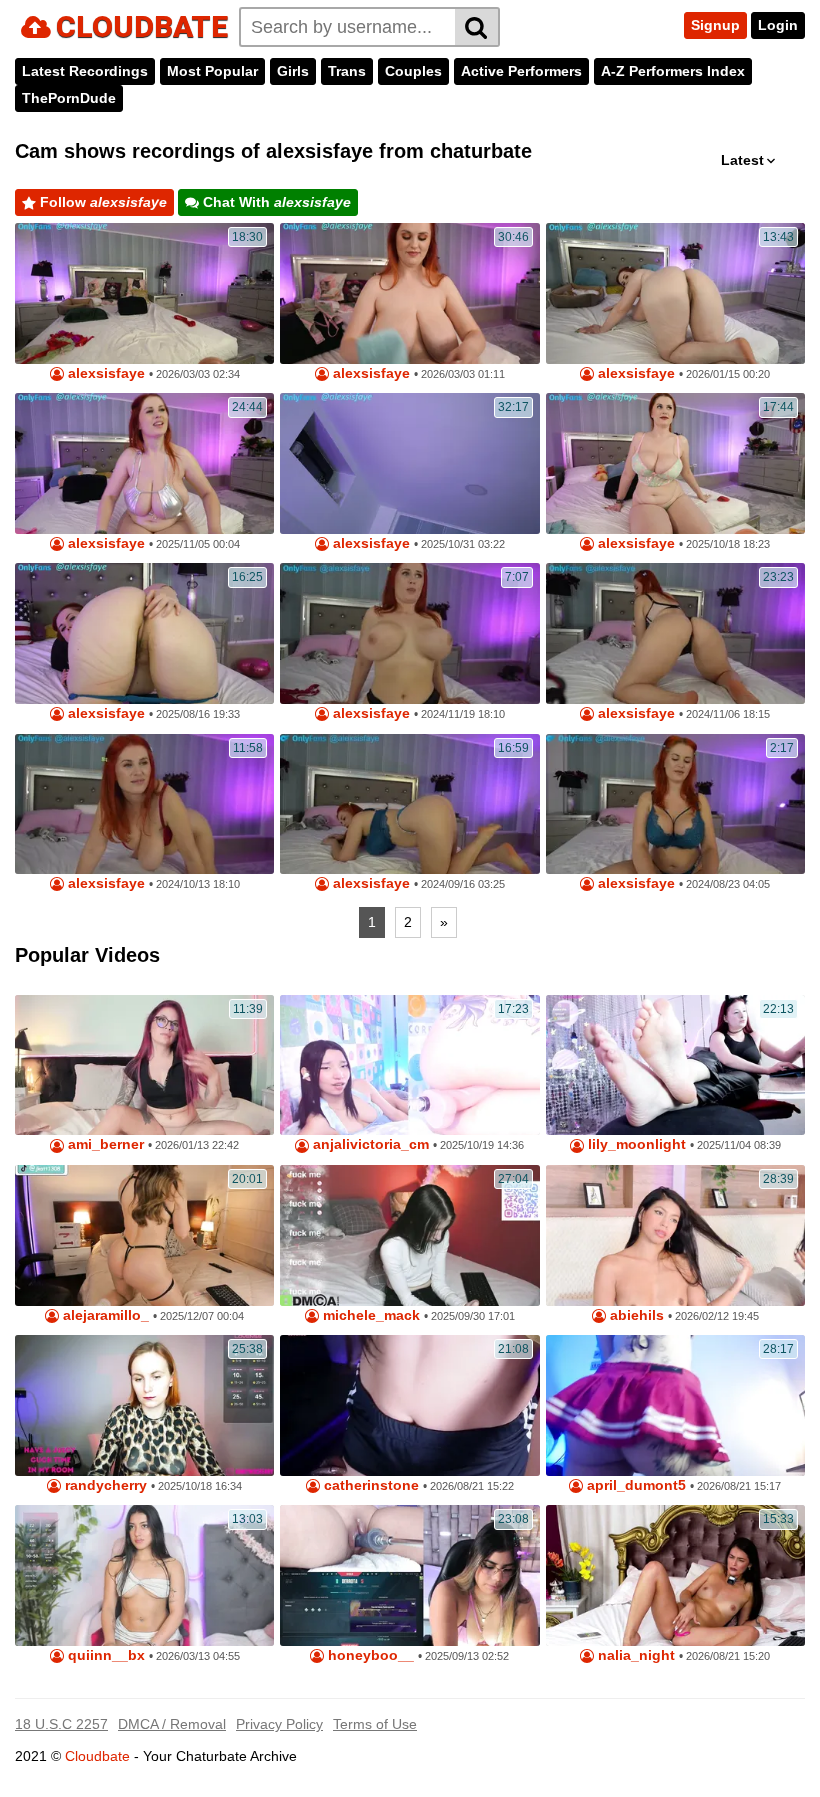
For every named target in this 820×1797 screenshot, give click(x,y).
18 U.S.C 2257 (61, 1724)
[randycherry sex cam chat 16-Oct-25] (144, 1405)
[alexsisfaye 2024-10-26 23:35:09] (409, 633)
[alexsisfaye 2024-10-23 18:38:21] (675, 804)
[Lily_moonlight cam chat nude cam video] (675, 1065)
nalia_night (634, 1655)
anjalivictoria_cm (369, 1144)
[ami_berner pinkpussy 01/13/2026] (144, 1065)
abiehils (635, 1315)
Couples (413, 71)
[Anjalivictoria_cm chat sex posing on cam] (409, 1065)
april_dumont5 (634, 1485)
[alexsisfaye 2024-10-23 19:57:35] (409, 804)
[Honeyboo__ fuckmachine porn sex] (409, 1575)
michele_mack (369, 1315)
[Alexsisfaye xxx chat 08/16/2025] (144, 633)
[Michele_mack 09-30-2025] (409, 1235)
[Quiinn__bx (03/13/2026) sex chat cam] (144, 1575)
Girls (293, 71)
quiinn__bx (104, 1655)
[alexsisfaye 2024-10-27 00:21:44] (144, 804)
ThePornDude (69, 98)
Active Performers (521, 71)
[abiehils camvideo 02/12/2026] (675, 1235)
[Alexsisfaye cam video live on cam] (409, 463)
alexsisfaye (104, 373)
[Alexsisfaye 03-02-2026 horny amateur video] (409, 293)
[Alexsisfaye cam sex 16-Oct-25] (675, 463)
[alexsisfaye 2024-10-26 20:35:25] (675, 633)
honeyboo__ (369, 1655)
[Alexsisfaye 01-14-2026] (675, 293)
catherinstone (369, 1485)
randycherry (104, 1485)
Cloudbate (97, 1756)
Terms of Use (375, 1724)
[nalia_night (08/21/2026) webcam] (675, 1575)
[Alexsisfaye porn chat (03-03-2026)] (144, 293)
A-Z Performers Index (673, 71)
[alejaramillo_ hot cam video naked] (144, 1235)
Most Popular (212, 71)
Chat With (275, 202)
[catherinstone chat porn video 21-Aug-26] (409, 1405)
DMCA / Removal (172, 1724)
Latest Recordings (85, 71)
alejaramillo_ (104, 1315)
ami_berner (104, 1144)
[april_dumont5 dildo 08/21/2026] (675, 1405)
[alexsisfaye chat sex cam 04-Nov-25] (144, 463)
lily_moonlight (635, 1144)
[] (477, 27)
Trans (347, 71)
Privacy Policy (279, 1724)
